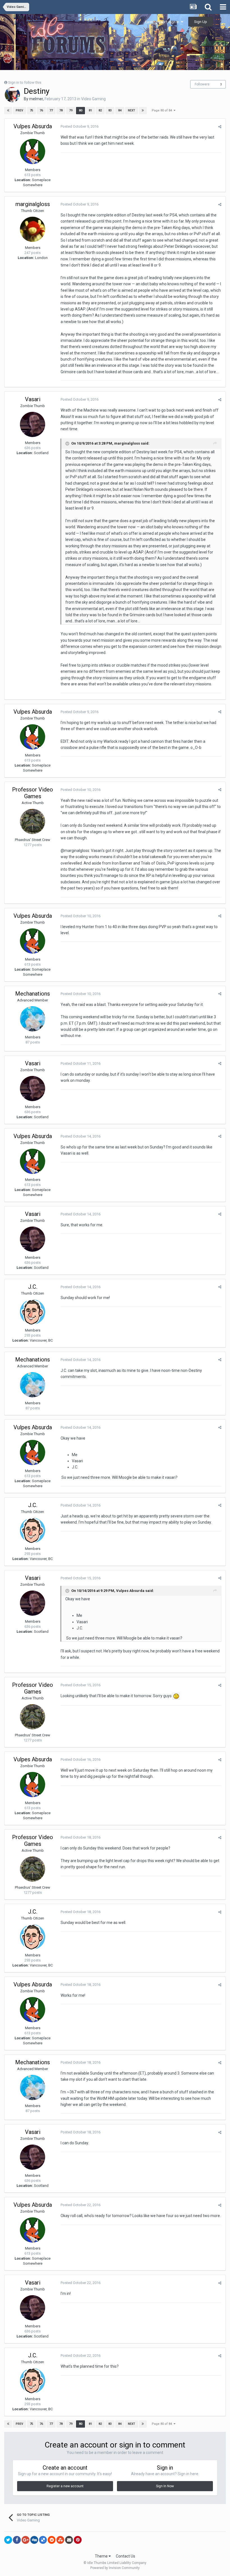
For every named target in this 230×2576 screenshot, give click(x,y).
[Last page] (143, 111)
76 (41, 110)
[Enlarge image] (176, 1696)
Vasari (33, 399)
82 (100, 110)
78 (61, 110)
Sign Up (201, 22)
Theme (102, 2556)
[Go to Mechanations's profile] (33, 1019)
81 (90, 110)
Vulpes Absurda (33, 126)
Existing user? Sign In (163, 22)
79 (71, 110)
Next (132, 110)
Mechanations (33, 994)
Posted (80, 126)
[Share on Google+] (26, 2540)
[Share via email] (69, 2540)
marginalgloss (33, 204)
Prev (19, 110)
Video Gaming (93, 99)
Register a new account (65, 2486)
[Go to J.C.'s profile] (33, 1312)
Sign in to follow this (25, 82)
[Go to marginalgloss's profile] (33, 229)
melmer (36, 99)
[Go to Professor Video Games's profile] (33, 821)
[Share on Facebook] (17, 2540)
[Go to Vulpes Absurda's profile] (33, 151)
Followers (202, 84)
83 (110, 110)
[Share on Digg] (34, 2540)
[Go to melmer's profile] (12, 95)
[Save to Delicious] (43, 2540)
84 (120, 110)
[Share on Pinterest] (78, 2540)
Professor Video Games (33, 793)
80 (81, 110)
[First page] (8, 111)
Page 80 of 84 (163, 110)
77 (51, 110)
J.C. (33, 1287)
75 (31, 110)
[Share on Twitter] (8, 2540)
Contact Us (126, 2556)
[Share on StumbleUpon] (60, 2540)
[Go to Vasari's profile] (33, 424)
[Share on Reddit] (52, 2540)
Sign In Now (165, 2486)
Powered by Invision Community (115, 2568)
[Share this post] (220, 127)
